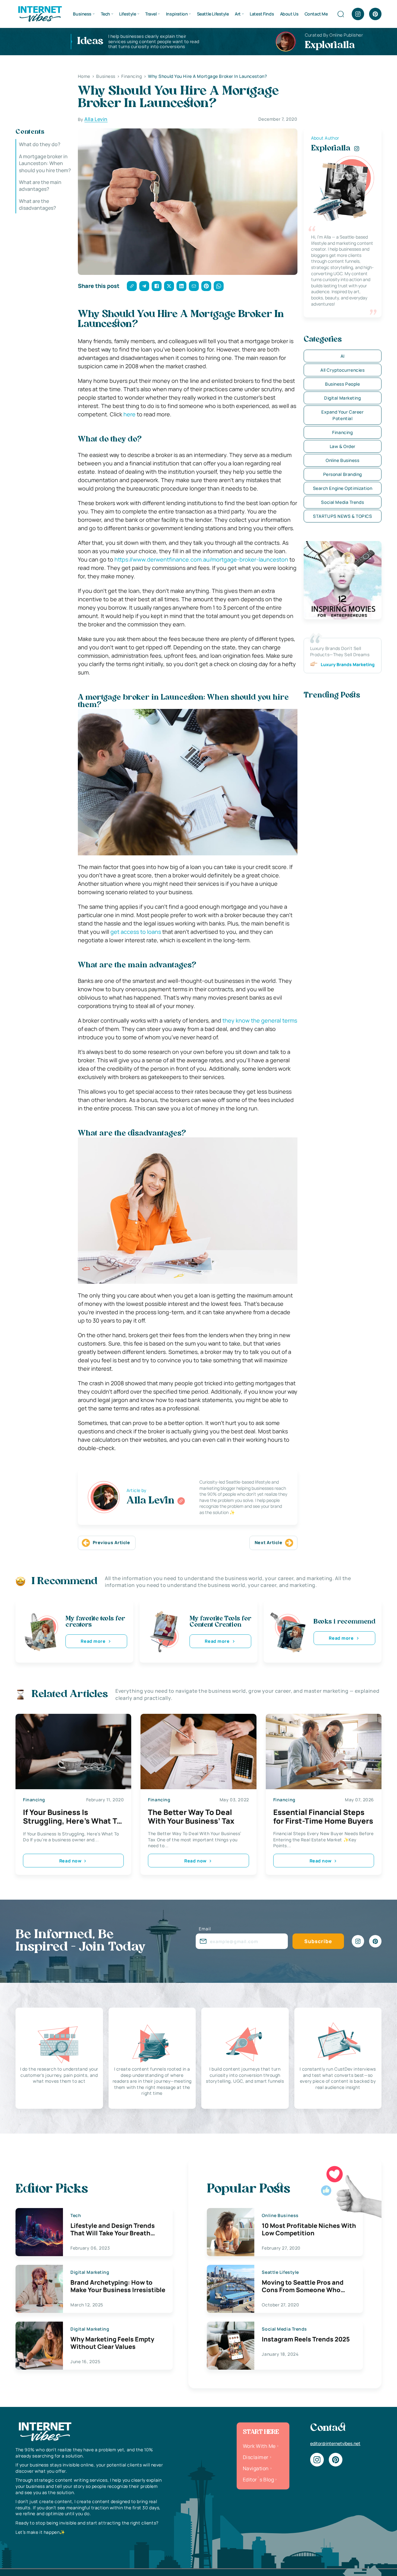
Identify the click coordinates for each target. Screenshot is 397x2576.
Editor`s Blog (258, 2480)
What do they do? (40, 144)
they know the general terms (260, 1020)
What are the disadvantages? (38, 204)
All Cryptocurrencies (342, 370)
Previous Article (112, 1542)
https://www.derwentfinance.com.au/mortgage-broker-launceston (201, 559)
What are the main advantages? (40, 186)
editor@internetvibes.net (335, 2443)
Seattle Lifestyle (213, 14)
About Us (289, 14)
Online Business (342, 460)
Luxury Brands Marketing (348, 664)
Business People (342, 384)
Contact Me (316, 14)
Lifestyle (127, 14)
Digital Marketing (343, 398)
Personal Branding (343, 474)
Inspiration (177, 14)
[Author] (181, 1501)
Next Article (269, 1542)
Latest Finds (262, 14)
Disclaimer (256, 2457)
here (129, 414)
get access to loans (136, 932)
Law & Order (343, 446)
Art (238, 14)
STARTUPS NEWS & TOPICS (342, 516)
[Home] (40, 13)
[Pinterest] (375, 14)
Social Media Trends (342, 502)
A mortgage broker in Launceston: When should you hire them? (45, 163)
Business (82, 14)
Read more (93, 1641)
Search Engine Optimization (343, 488)
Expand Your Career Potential (342, 415)
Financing (342, 432)
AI (343, 356)
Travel (151, 14)
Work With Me (259, 2446)
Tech (105, 14)
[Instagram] (358, 14)
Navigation (256, 2468)
